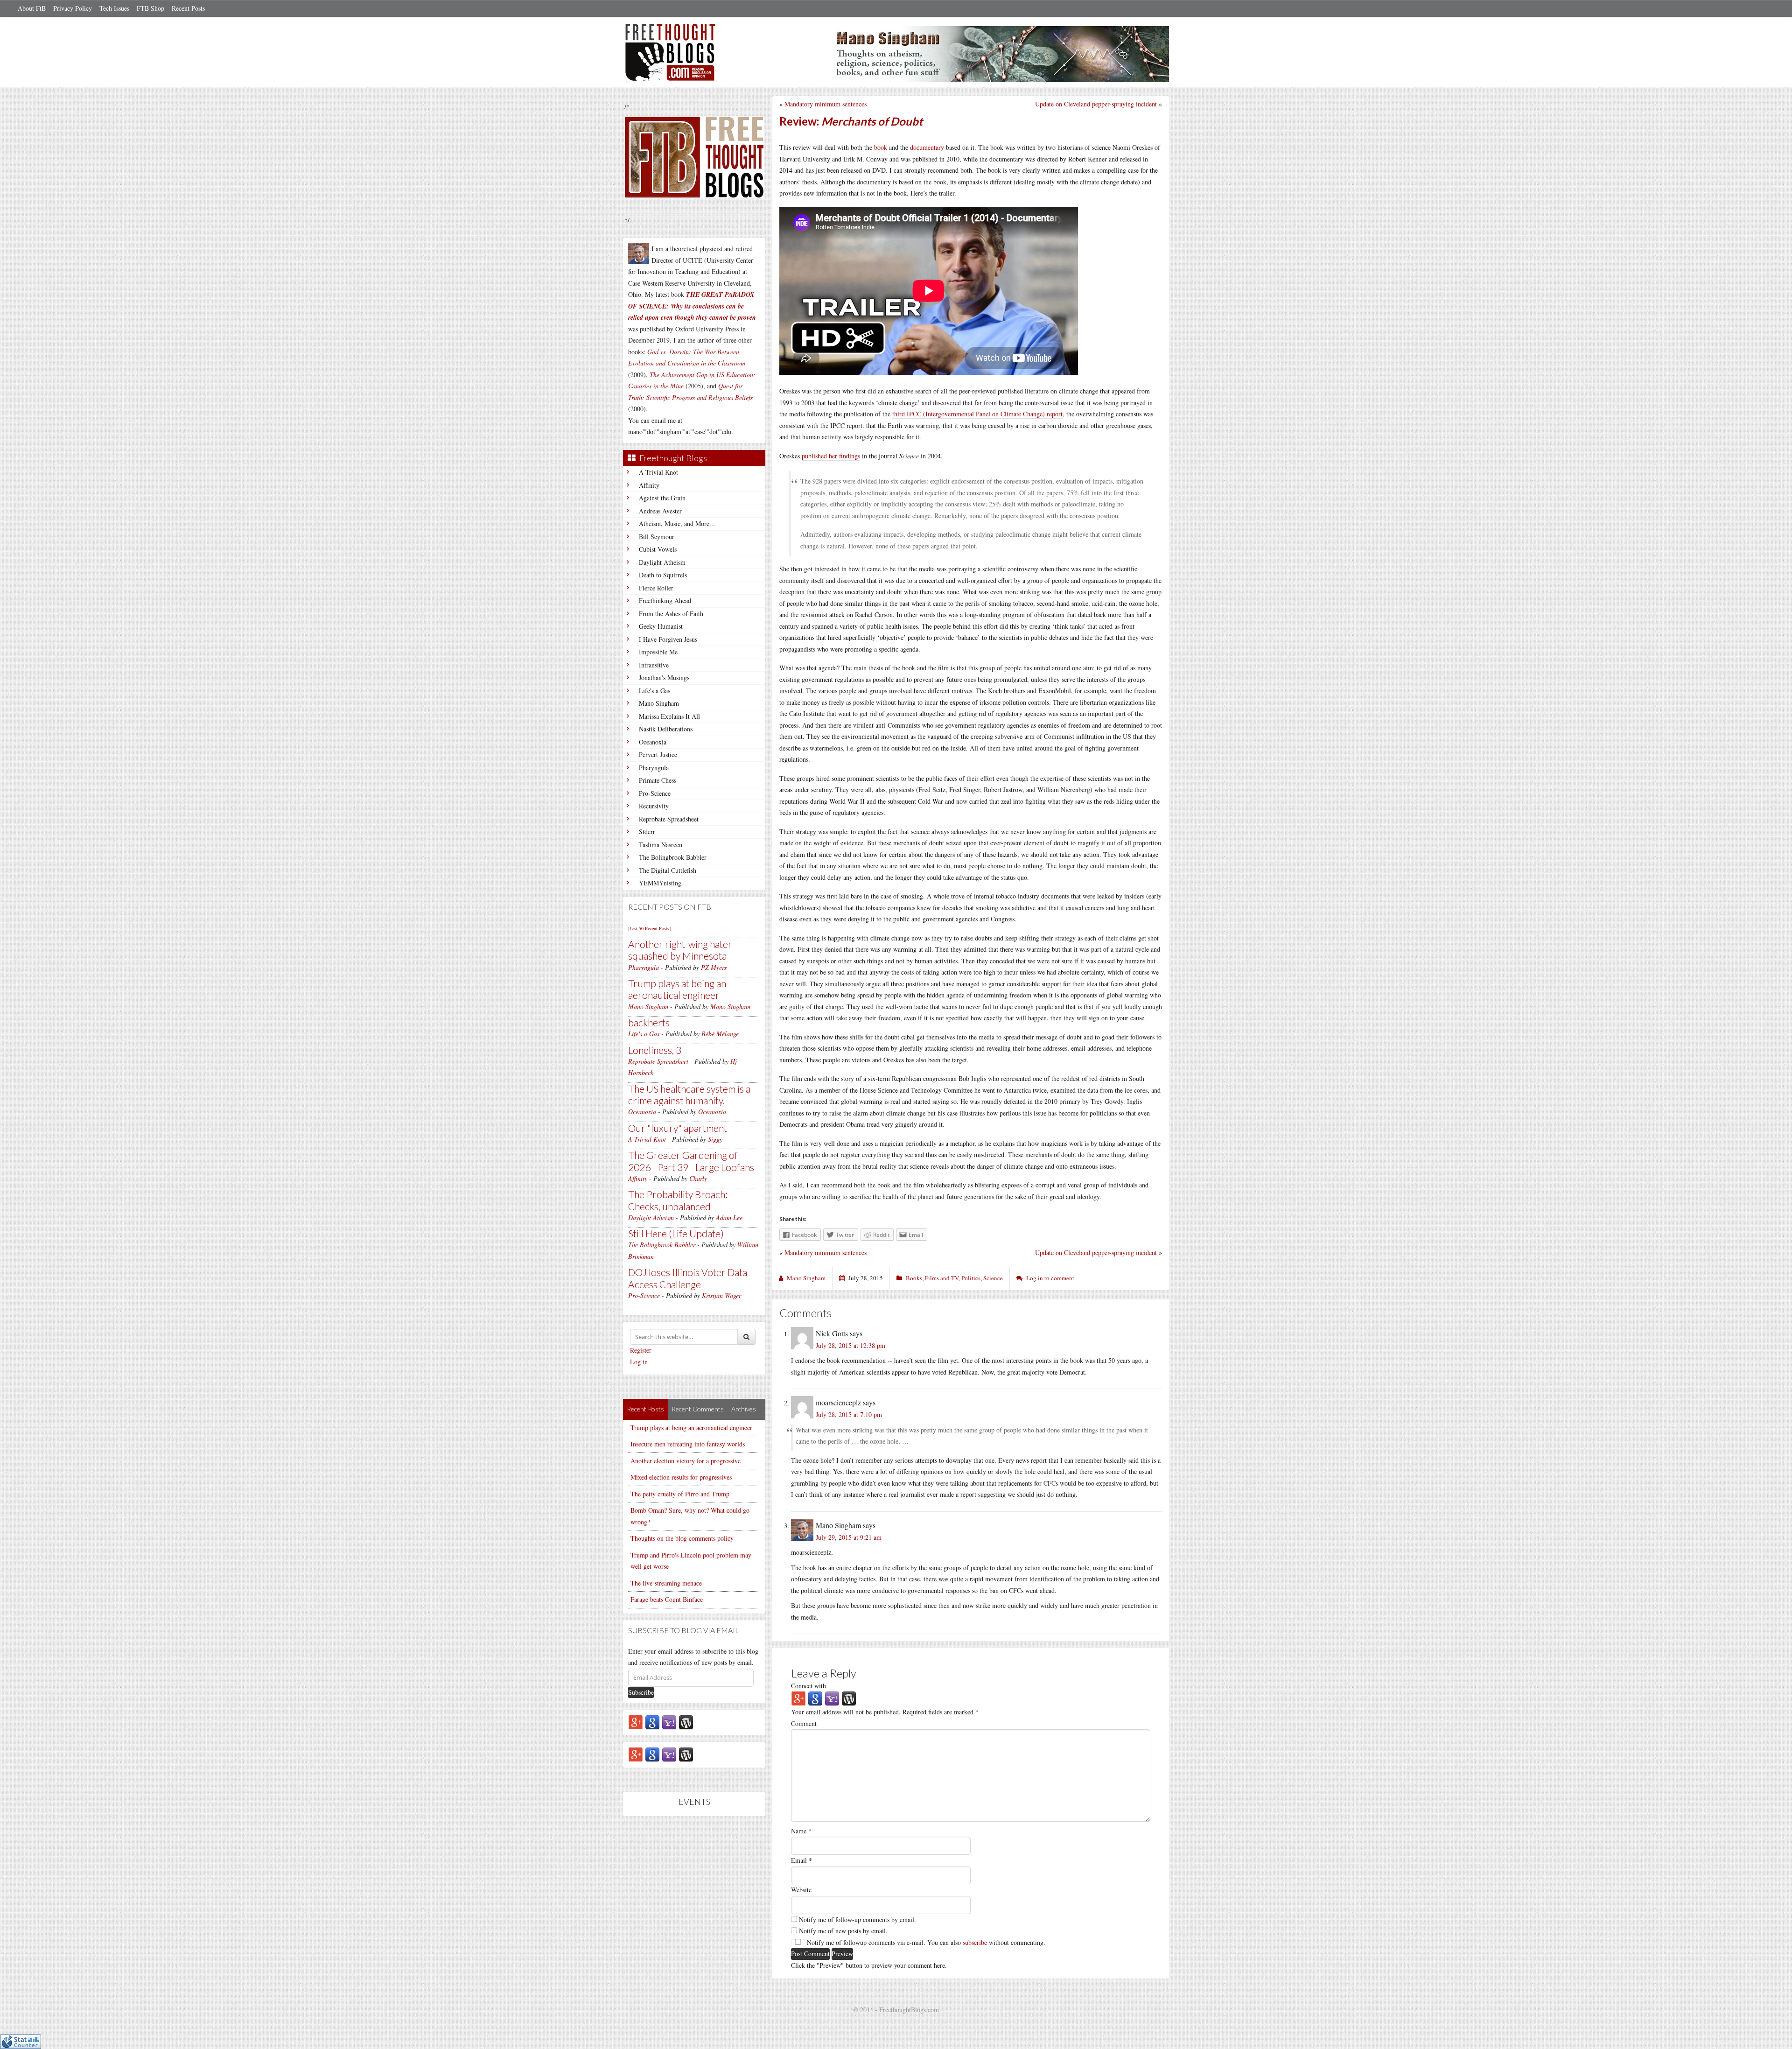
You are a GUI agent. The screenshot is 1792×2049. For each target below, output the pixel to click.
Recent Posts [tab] (645, 1409)
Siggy (715, 1139)
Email (801, 1860)
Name (801, 1831)
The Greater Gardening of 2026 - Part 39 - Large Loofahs (691, 1161)
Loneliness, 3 (655, 1050)
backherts (649, 1022)
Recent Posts (188, 8)
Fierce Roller (656, 588)
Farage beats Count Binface (667, 1599)
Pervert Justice (658, 754)
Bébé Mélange (720, 1034)
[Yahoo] (669, 1722)
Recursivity (654, 806)
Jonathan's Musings (664, 677)
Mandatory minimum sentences (826, 104)
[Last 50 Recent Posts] (649, 928)
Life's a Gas (654, 691)
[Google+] (636, 1722)
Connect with (808, 1686)
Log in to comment (1050, 1278)
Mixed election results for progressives (681, 1477)
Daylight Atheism (662, 562)
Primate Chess (658, 780)
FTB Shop (150, 8)
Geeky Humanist (661, 626)
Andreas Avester (660, 511)
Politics (971, 1278)
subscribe (975, 1942)
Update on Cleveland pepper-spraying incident (1096, 104)
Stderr (647, 832)
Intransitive (654, 665)
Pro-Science (655, 793)
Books (914, 1278)
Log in (639, 1362)
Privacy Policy (73, 8)
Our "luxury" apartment (678, 1128)
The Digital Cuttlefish (668, 870)
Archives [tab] (744, 1409)
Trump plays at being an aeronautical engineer (677, 989)
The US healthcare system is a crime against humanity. (689, 1095)
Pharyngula (654, 768)
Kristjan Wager (721, 1295)
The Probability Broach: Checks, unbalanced (678, 1200)
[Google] (652, 1722)
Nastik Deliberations (666, 729)
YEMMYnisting (660, 883)
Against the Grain (662, 498)
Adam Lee (729, 1217)
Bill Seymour (657, 537)
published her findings (831, 456)
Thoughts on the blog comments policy (682, 1538)
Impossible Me (658, 652)
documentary (927, 147)
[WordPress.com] (686, 1722)
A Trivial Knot (658, 472)
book (881, 147)
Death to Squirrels (663, 575)
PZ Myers (714, 967)
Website (801, 1890)
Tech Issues (114, 8)
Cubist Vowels (658, 549)
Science (993, 1278)
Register (641, 1350)
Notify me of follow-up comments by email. (857, 1919)
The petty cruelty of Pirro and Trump (680, 1494)
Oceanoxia (653, 742)
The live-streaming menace (666, 1583)
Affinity (649, 485)
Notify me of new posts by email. (843, 1931)
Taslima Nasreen (661, 845)
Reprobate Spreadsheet (669, 819)
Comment (804, 1723)
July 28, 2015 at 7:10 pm (849, 1414)
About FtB (32, 8)
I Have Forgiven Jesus (668, 639)
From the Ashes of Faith (671, 614)
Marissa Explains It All (669, 716)
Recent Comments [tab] (698, 1409)
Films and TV (942, 1278)
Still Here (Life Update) (676, 1233)
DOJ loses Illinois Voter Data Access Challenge (688, 1278)
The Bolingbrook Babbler (673, 857)
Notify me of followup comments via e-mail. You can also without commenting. (925, 1942)
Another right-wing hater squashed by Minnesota (680, 950)
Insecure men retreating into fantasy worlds (688, 1444)
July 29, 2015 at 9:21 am (849, 1537)
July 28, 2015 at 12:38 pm (850, 1345)
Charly (698, 1178)
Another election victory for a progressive (686, 1461)
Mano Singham (659, 703)
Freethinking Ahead (665, 600)
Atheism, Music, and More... (677, 523)
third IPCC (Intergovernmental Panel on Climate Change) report (977, 414)
